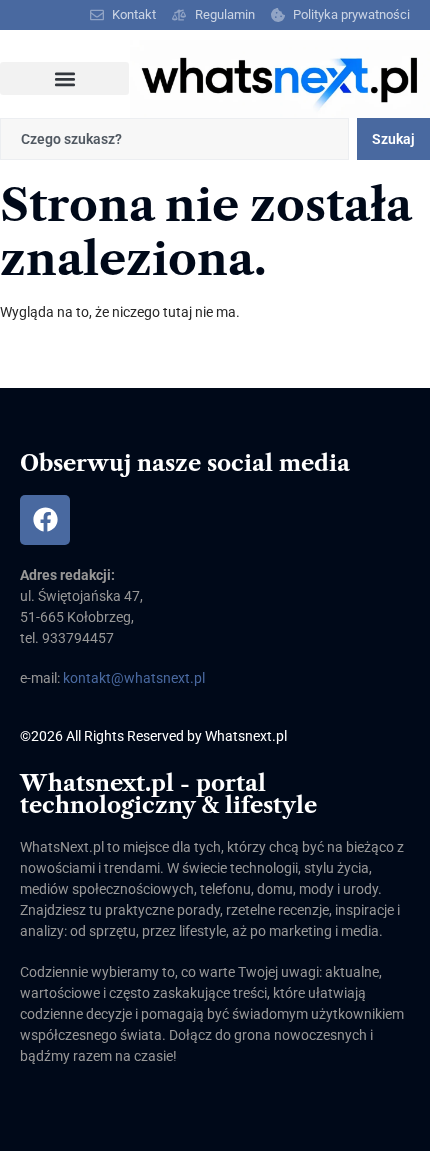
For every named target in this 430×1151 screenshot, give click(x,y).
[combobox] (174, 139)
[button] (64, 78)
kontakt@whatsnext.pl (134, 678)
